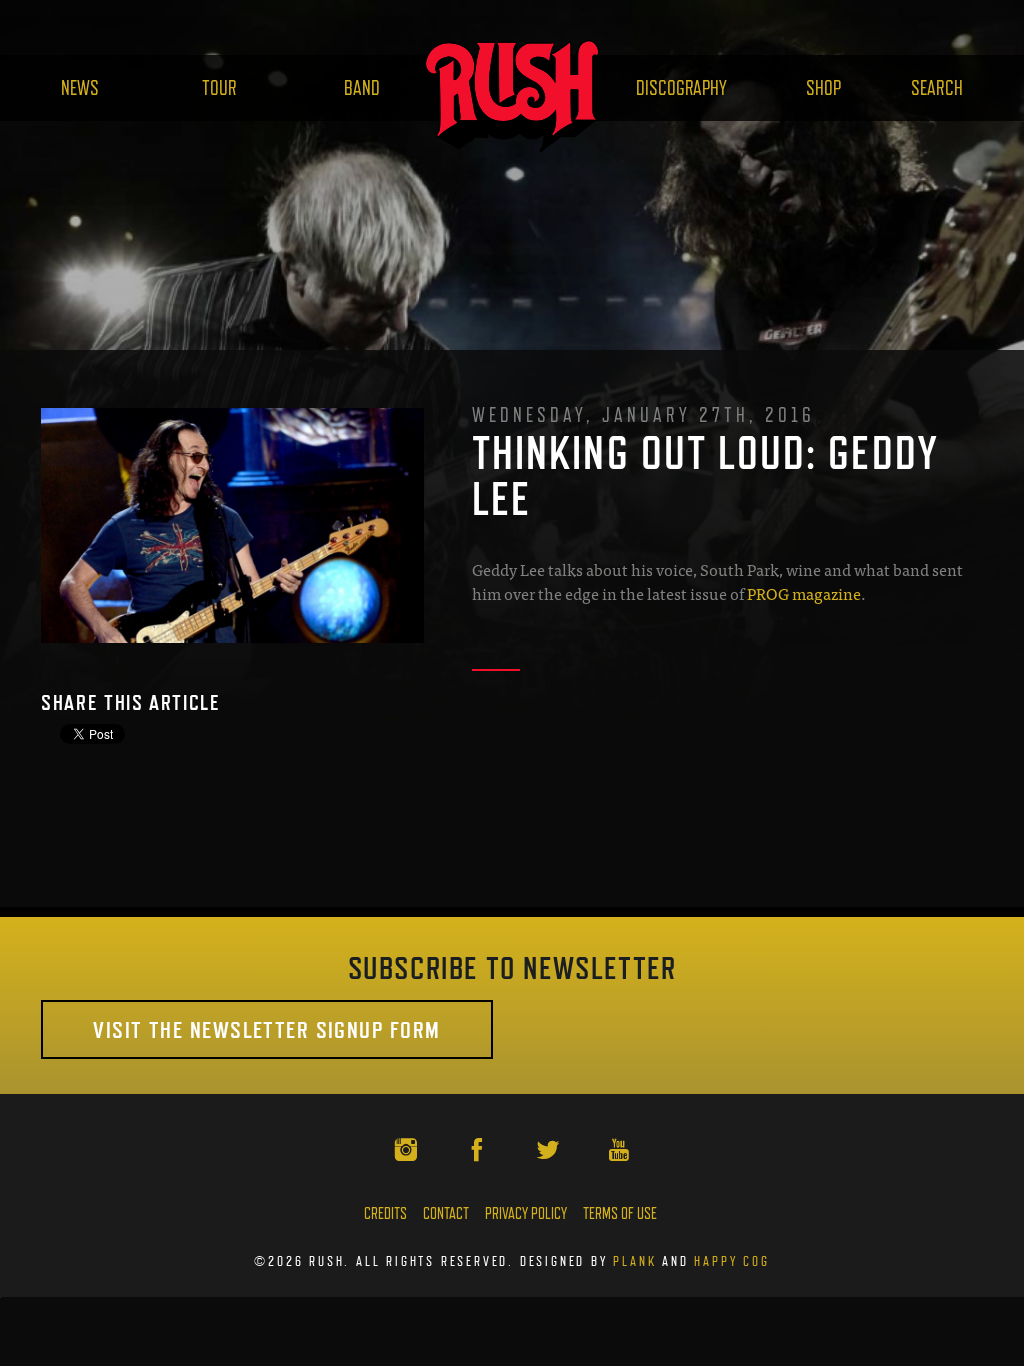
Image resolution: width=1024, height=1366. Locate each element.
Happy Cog (731, 1261)
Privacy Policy (526, 1213)
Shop (823, 88)
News (80, 88)
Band (362, 88)
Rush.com (512, 96)
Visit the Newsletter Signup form (266, 1029)
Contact (446, 1213)
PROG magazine (804, 593)
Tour (219, 88)
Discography (681, 88)
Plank (634, 1261)
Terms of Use (620, 1213)
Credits (385, 1213)
